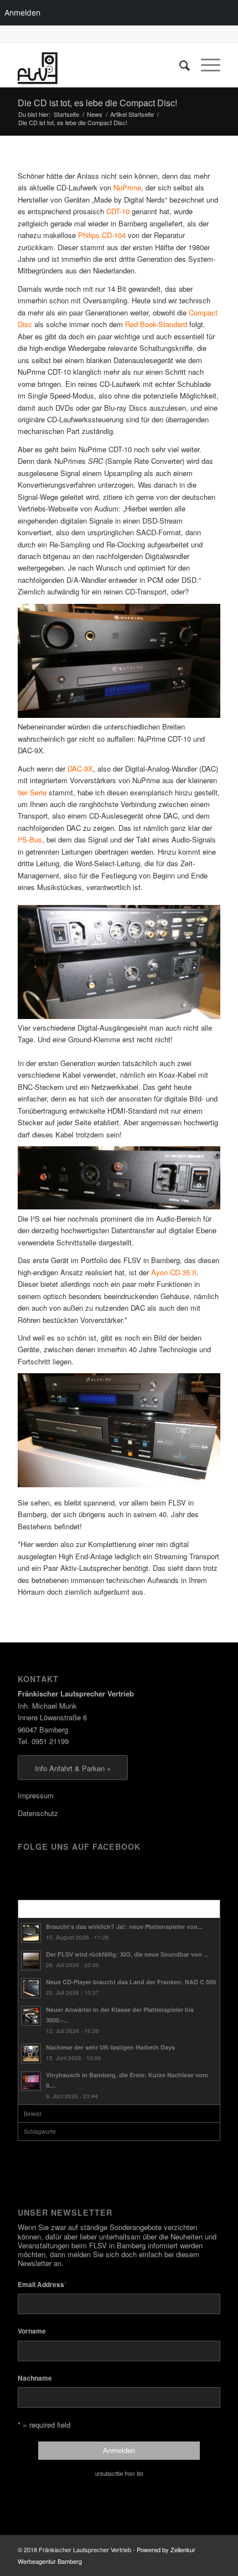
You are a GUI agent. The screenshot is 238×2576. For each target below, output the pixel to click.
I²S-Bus (30, 839)
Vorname (32, 2331)
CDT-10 (118, 211)
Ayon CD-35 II (174, 1272)
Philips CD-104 (102, 235)
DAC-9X (80, 769)
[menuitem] (179, 65)
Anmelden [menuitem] (22, 12)
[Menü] (205, 65)
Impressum (36, 1795)
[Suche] (179, 65)
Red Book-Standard (156, 324)
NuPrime (127, 187)
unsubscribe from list (119, 2474)
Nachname (35, 2378)
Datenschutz (38, 1813)
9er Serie (32, 792)
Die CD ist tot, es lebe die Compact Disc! (97, 103)
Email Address (42, 2284)
